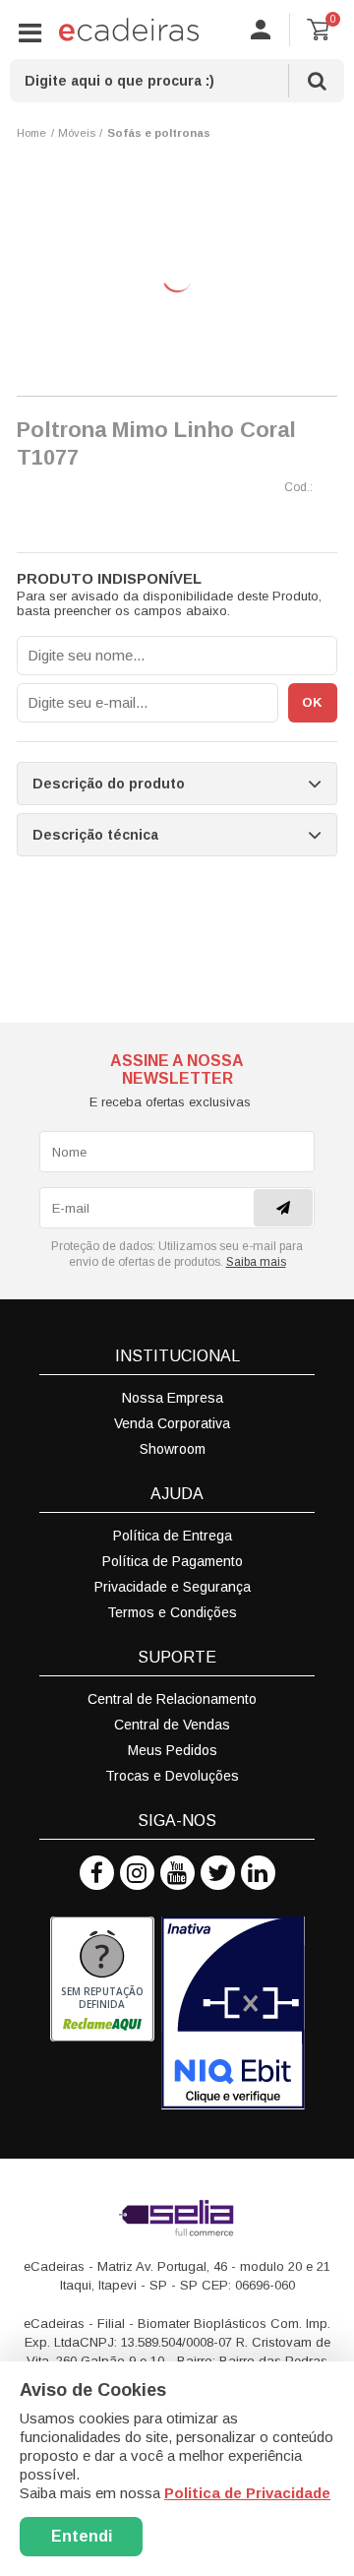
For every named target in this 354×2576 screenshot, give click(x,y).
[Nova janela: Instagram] (137, 1873)
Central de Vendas (172, 1725)
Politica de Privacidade (247, 2493)
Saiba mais (256, 1262)
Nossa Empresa (173, 1398)
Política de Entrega (173, 1536)
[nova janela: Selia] (177, 2218)
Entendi (82, 2536)
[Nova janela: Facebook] (97, 1873)
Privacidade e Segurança (173, 1587)
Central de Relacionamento (172, 1699)
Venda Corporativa (172, 1423)
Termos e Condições (172, 1612)
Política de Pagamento (173, 1561)
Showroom (173, 1449)
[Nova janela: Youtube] (177, 1873)
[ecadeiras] (129, 30)
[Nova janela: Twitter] (218, 1873)
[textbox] (177, 81)
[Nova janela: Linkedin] (258, 1873)
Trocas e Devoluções (172, 1776)
